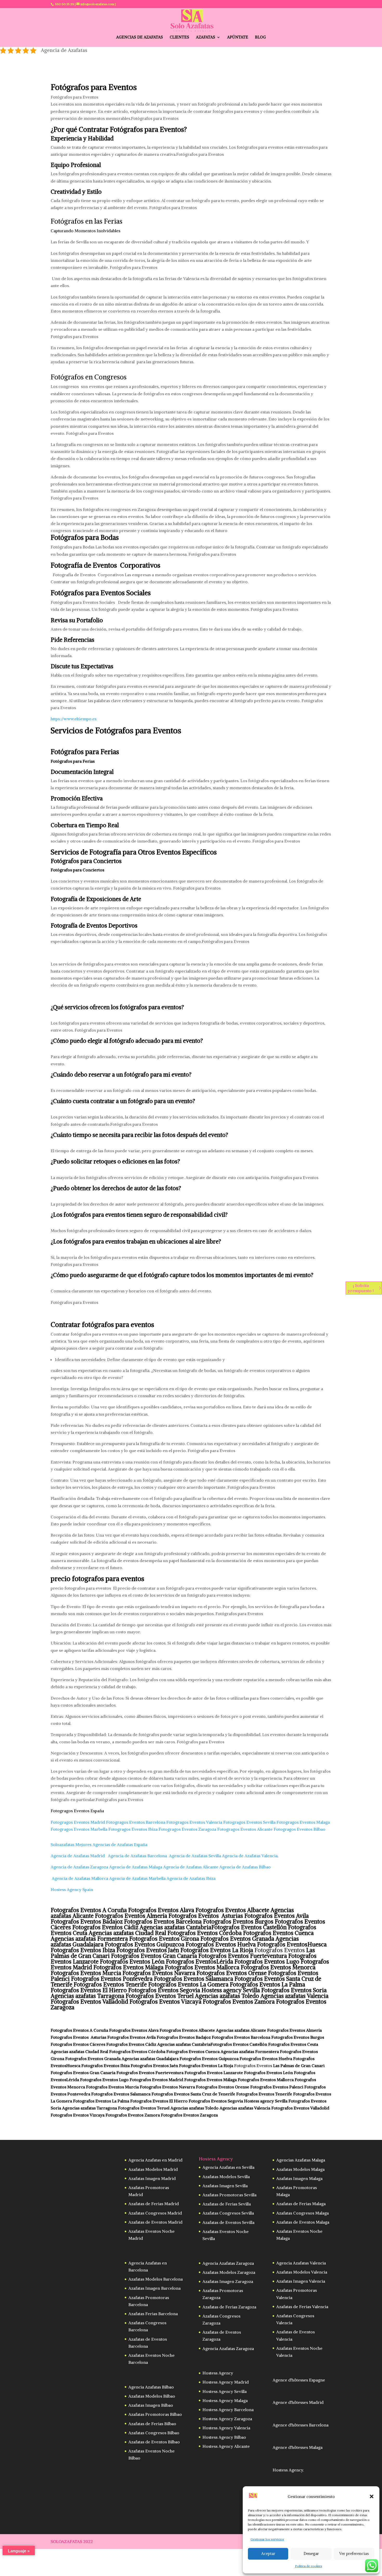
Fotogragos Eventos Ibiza (133, 1829)
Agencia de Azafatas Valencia (250, 1856)
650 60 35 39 (65, 4)
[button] (372, 2496)
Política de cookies (309, 2566)
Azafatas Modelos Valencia (302, 2272)
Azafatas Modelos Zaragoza (229, 2272)
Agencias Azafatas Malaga (301, 2160)
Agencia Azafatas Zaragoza (228, 2263)
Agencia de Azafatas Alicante (191, 1867)
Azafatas (206, 37)
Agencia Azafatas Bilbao (151, 2387)
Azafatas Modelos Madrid (153, 2169)
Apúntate (238, 37)
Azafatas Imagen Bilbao (151, 2405)
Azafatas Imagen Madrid (152, 2178)
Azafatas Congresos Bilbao (154, 2433)
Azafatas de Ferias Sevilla (227, 2204)
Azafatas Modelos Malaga (300, 2169)
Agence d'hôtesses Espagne (299, 2380)
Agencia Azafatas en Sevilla (228, 2167)
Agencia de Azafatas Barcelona (137, 1856)
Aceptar (268, 2554)
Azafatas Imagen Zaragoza (228, 2281)
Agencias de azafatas (140, 37)
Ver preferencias (354, 2554)
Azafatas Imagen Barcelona (154, 2288)
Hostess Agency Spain (72, 1889)
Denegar (311, 2554)
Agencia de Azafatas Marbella (137, 1878)
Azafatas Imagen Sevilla (225, 2186)
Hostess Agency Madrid (226, 2382)
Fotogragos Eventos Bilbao (300, 1829)
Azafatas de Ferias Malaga (301, 2204)
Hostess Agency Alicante (226, 2446)
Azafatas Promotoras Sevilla (229, 2195)
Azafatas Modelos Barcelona (156, 2279)
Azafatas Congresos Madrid (155, 2213)
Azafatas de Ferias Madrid (154, 2204)
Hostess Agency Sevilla (225, 2391)
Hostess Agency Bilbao (224, 2437)
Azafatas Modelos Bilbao (152, 2396)
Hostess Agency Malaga (225, 2400)
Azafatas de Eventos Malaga (303, 2222)
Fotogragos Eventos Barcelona (136, 1822)
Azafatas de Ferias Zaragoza (229, 2307)
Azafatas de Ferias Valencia (302, 2307)
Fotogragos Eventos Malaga (303, 1822)
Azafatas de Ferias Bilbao (152, 2424)
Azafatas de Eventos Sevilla (228, 2222)
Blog (260, 37)
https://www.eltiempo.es (74, 719)
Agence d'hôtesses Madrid (298, 2402)
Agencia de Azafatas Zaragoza (79, 1867)
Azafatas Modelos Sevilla (226, 2177)
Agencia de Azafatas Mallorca (79, 1878)
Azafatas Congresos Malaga (302, 2213)
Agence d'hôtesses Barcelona (301, 2425)
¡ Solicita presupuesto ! (361, 1288)
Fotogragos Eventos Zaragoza (187, 1829)
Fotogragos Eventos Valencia (194, 1822)
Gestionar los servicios (267, 2539)
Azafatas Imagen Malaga (299, 2178)
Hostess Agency (218, 2373)
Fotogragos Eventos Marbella (79, 1829)
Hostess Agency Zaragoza (227, 2419)
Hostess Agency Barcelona (228, 2410)
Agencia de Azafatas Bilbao (246, 1867)
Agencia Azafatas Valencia (301, 2263)
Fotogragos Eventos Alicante (245, 1829)
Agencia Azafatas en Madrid (155, 2160)
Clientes (179, 37)
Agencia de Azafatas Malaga (136, 1867)
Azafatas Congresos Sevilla (228, 2213)
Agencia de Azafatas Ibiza (191, 1878)
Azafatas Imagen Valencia (301, 2281)
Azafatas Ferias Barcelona (153, 2314)
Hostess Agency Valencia (226, 2428)
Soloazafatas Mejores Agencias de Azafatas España (99, 1844)
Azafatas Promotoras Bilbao (155, 2414)
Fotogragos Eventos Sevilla (249, 1822)
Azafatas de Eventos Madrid (155, 2222)
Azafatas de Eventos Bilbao (154, 2442)
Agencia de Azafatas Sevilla (195, 1856)
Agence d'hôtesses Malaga (298, 2447)
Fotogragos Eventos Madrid (78, 1822)
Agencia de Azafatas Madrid (78, 1856)
